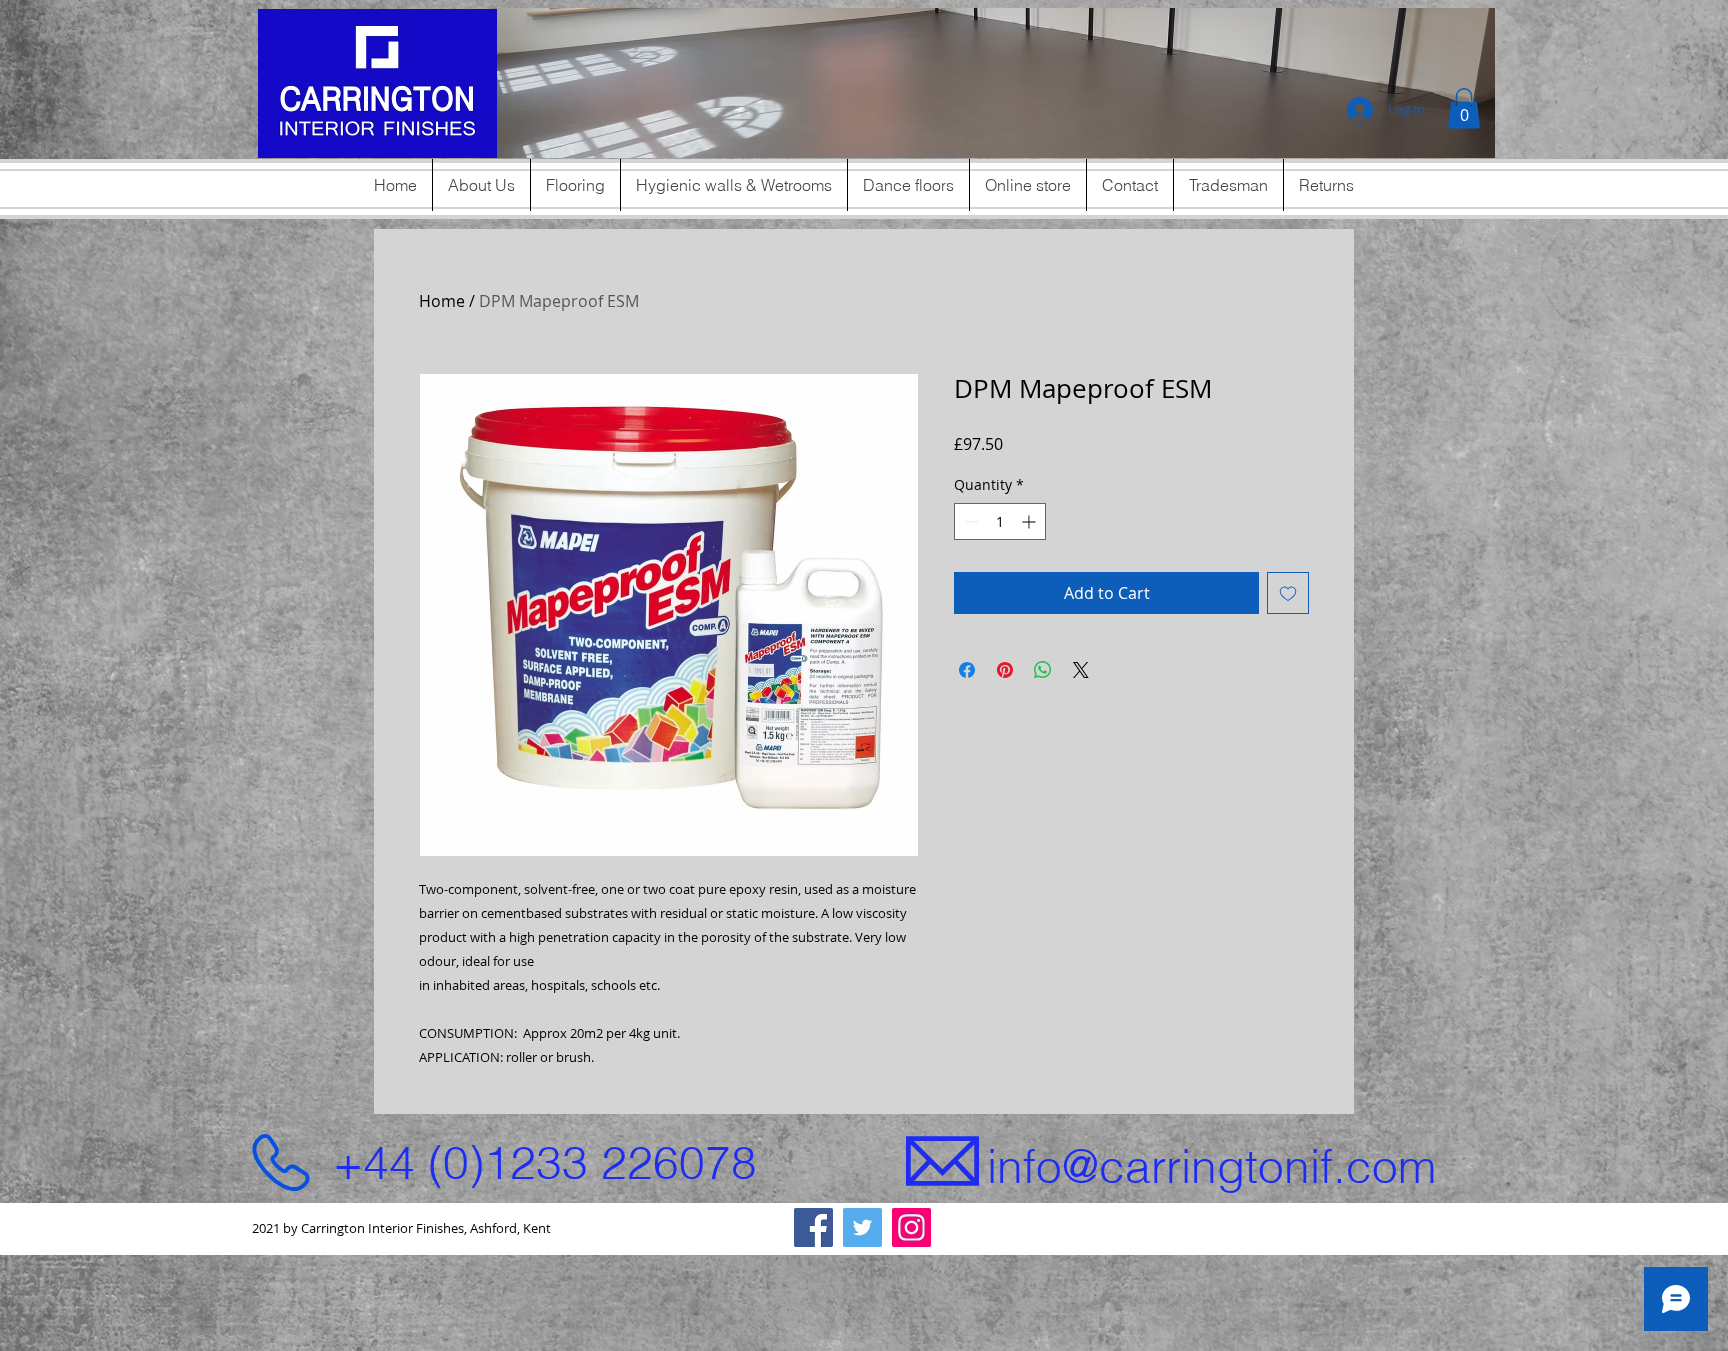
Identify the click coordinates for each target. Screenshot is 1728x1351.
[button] (996, 83)
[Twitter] (862, 1227)
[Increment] (1030, 521)
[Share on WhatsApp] (1043, 670)
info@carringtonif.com (1211, 1166)
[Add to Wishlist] (1288, 593)
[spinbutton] (1000, 521)
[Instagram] (911, 1227)
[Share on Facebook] (967, 670)
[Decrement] (969, 521)
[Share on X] (1081, 670)
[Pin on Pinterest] (1005, 670)
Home (442, 301)
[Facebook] (813, 1227)
